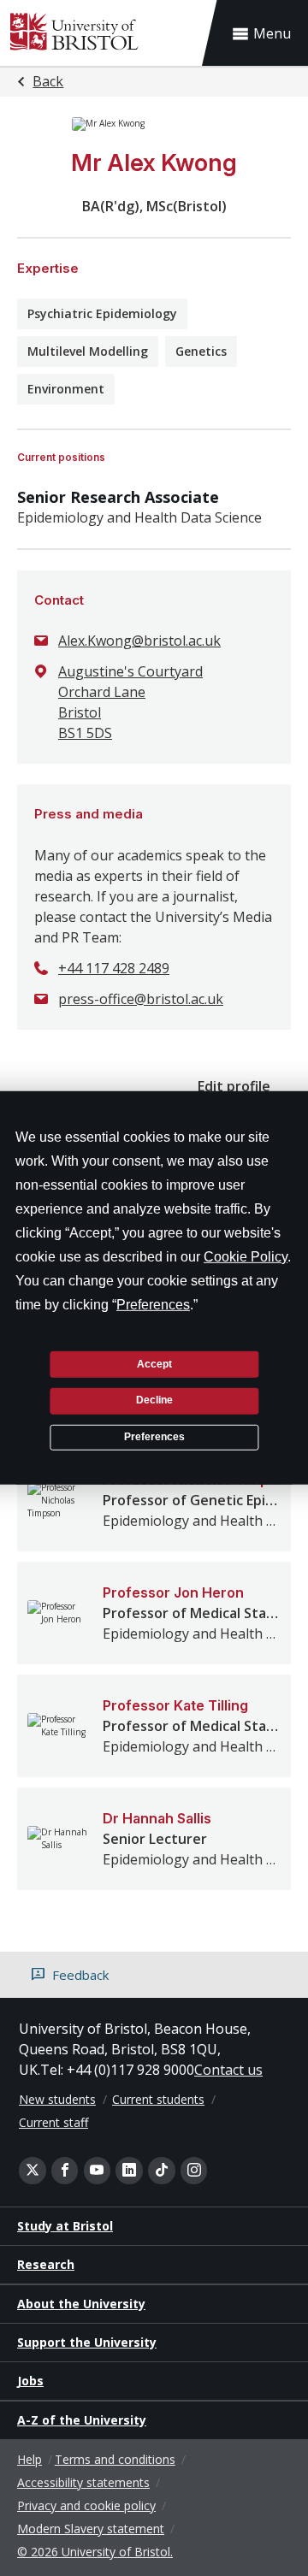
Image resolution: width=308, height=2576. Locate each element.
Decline (154, 1400)
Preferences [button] (153, 1305)
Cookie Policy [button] (246, 1257)
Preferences (154, 1437)
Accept (154, 1363)
